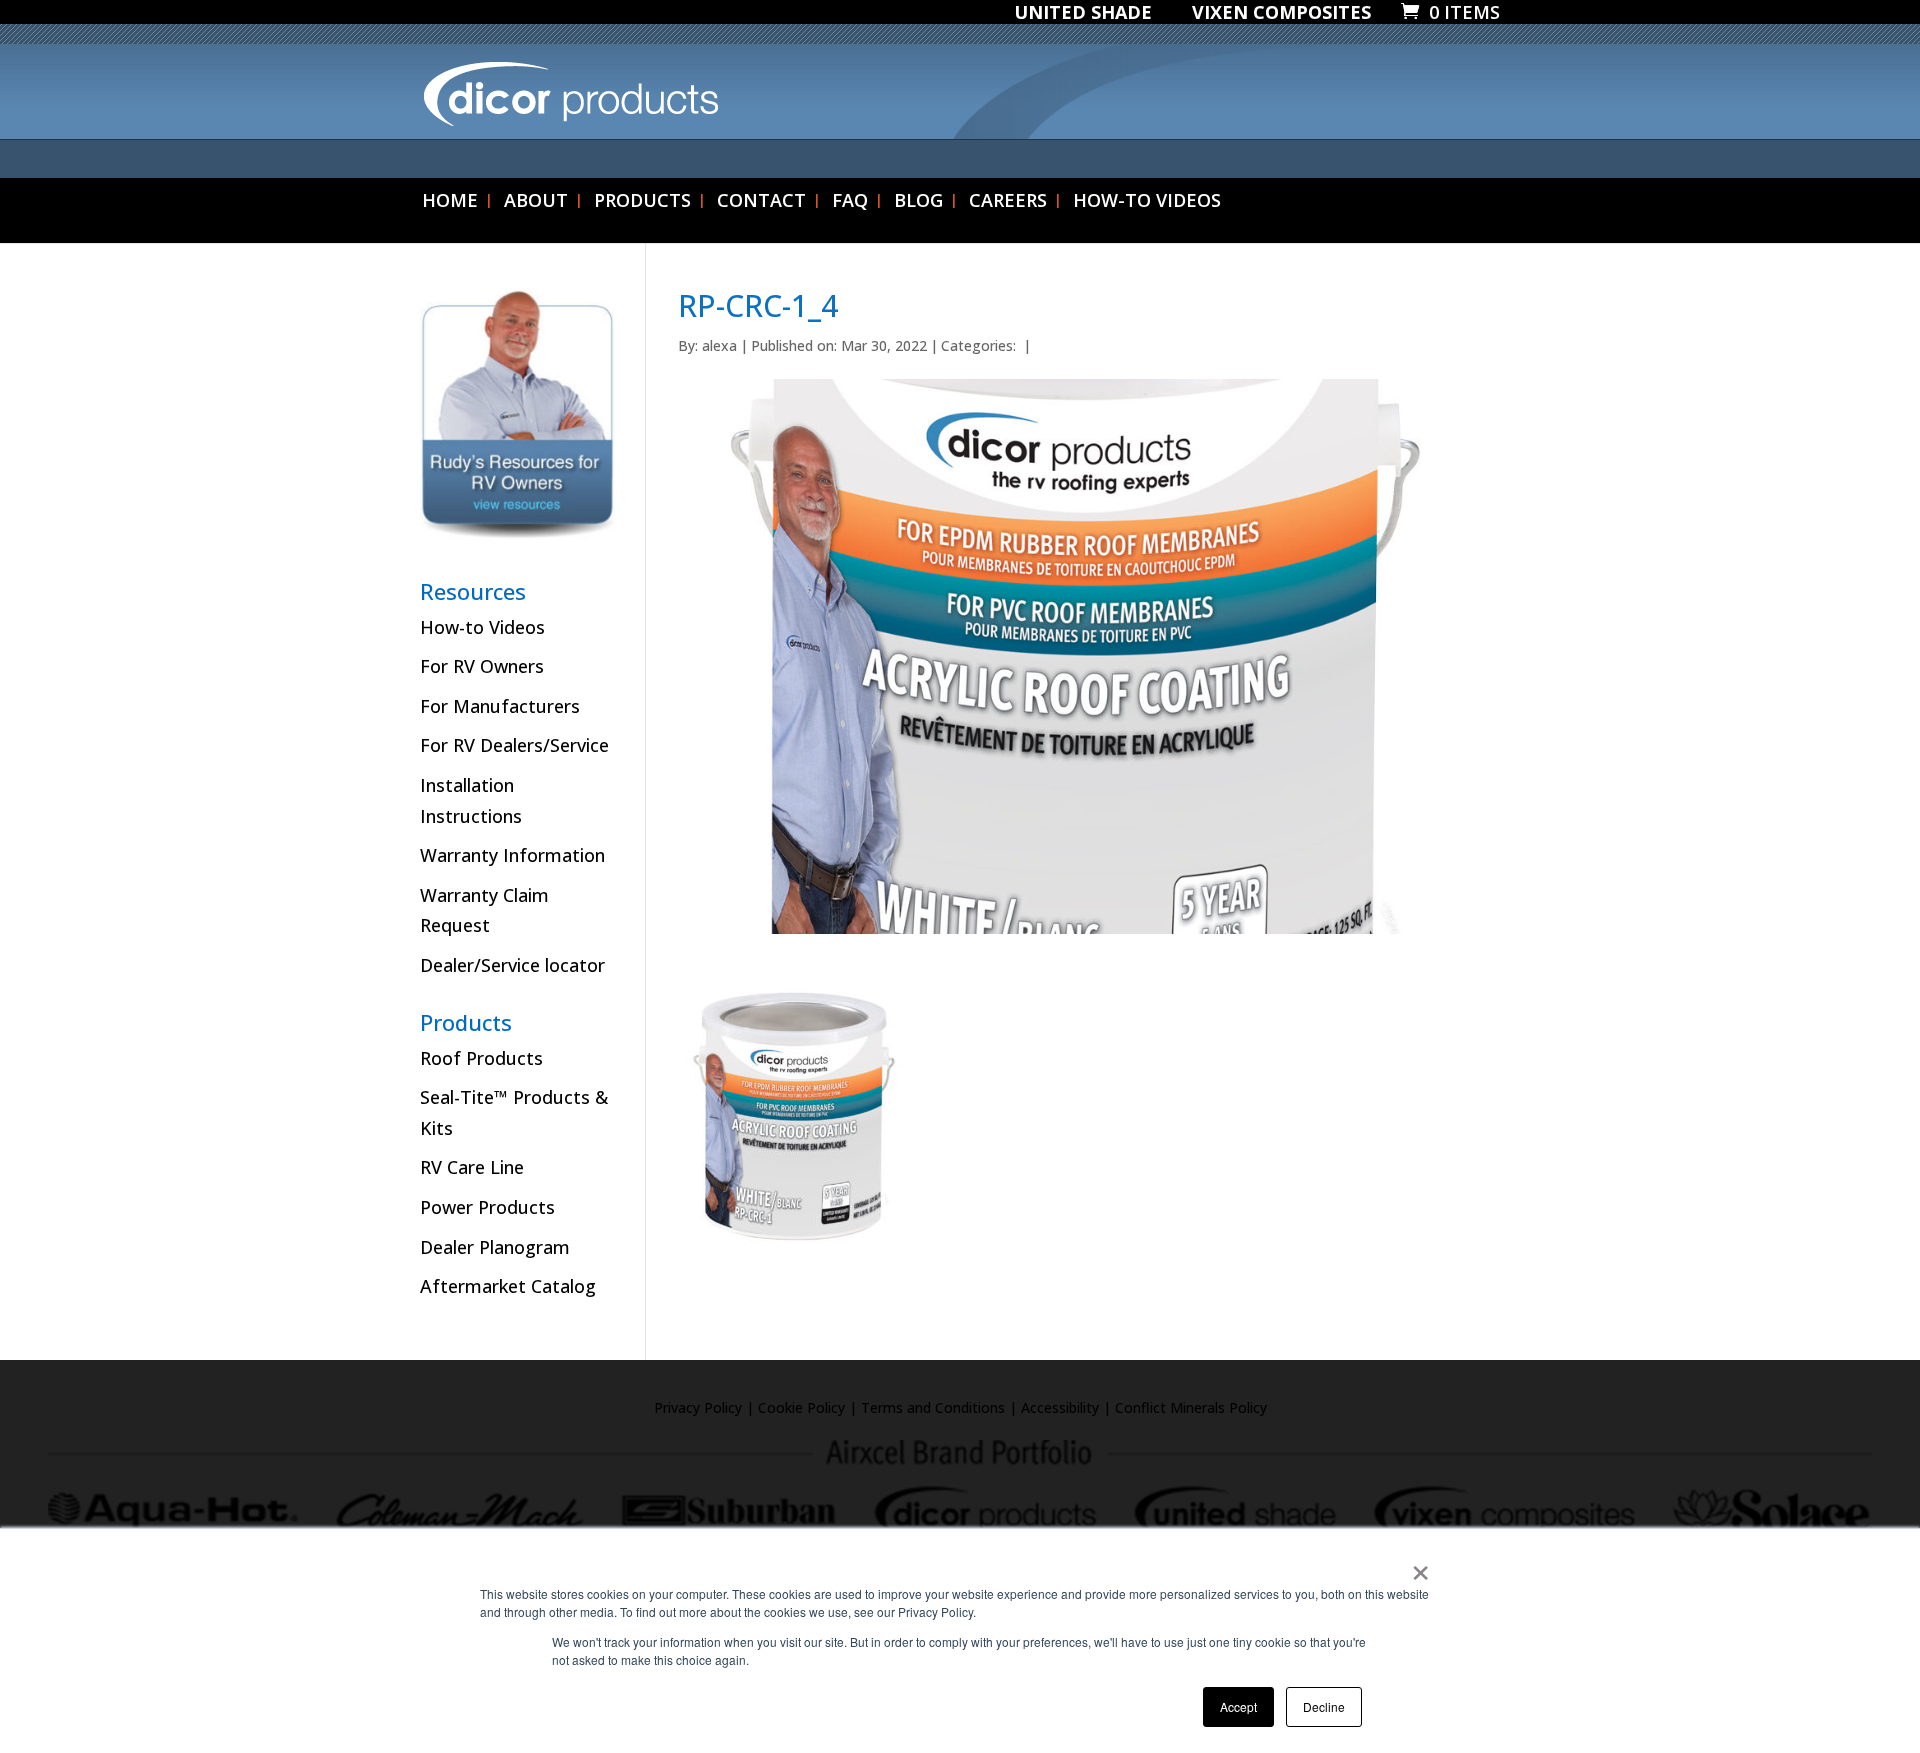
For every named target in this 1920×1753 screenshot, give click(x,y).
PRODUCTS (642, 202)
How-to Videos (482, 627)
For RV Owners (482, 666)
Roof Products (481, 1058)
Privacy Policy (698, 1407)
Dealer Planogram (495, 1247)
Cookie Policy (801, 1407)
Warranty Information (512, 855)
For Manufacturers (500, 706)
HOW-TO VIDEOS (1147, 202)
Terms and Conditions (933, 1407)
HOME (450, 202)
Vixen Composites (1281, 13)
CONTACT (761, 202)
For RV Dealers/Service (514, 745)
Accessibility (1060, 1407)
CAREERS (1008, 202)
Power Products (487, 1207)
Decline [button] (1324, 1706)
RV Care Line (472, 1167)
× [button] (1420, 1566)
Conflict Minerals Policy (1191, 1407)
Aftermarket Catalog (508, 1286)
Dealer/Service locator (512, 965)
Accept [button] (1238, 1706)
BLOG (918, 202)
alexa (719, 345)
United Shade (1083, 13)
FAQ (850, 202)
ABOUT (536, 202)
